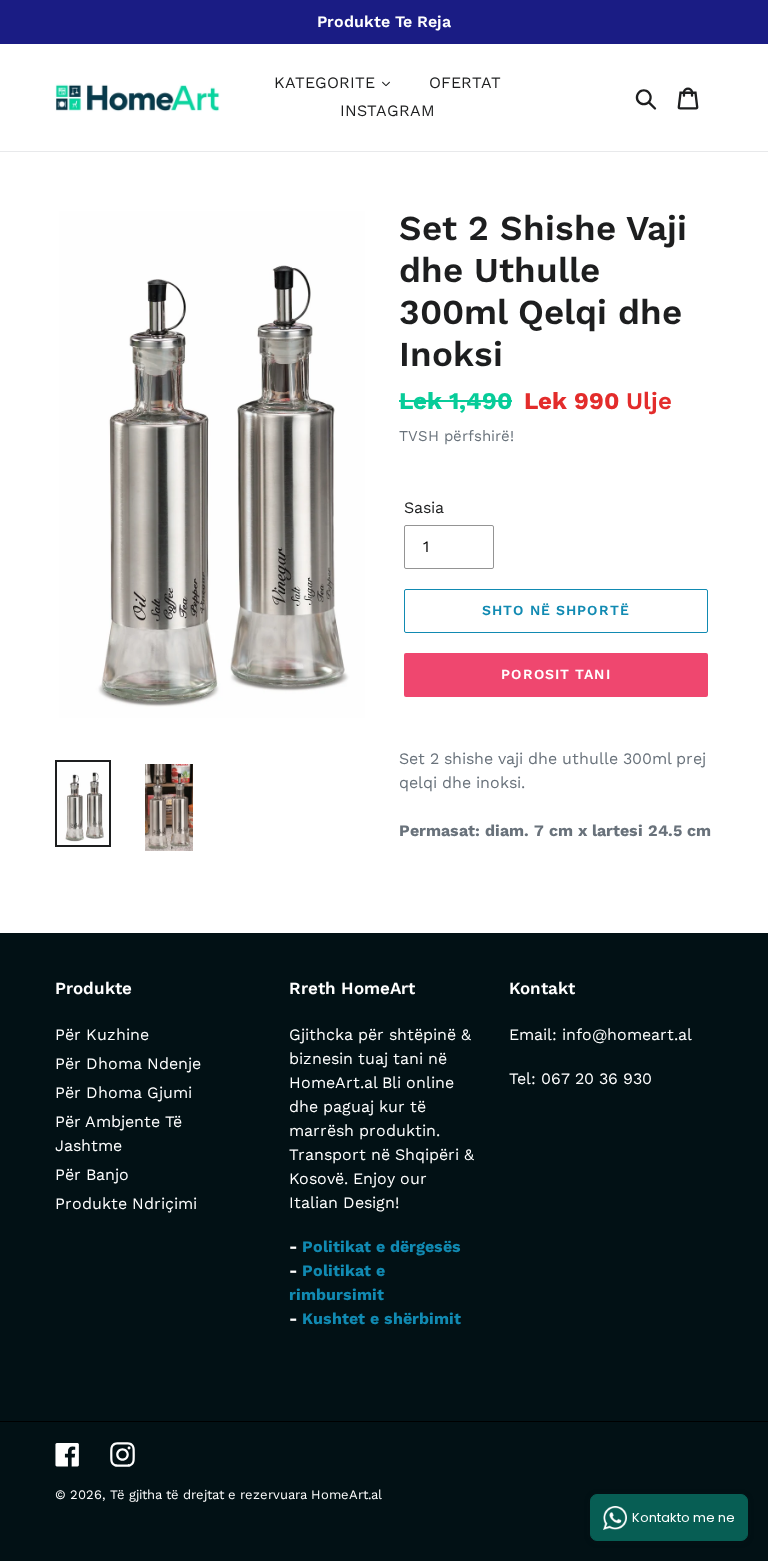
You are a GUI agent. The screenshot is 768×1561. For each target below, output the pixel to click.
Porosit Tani (555, 674)
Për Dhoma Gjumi (123, 1092)
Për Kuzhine (102, 1034)
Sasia (424, 507)
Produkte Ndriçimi (126, 1203)
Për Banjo (92, 1174)
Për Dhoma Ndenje (128, 1063)
